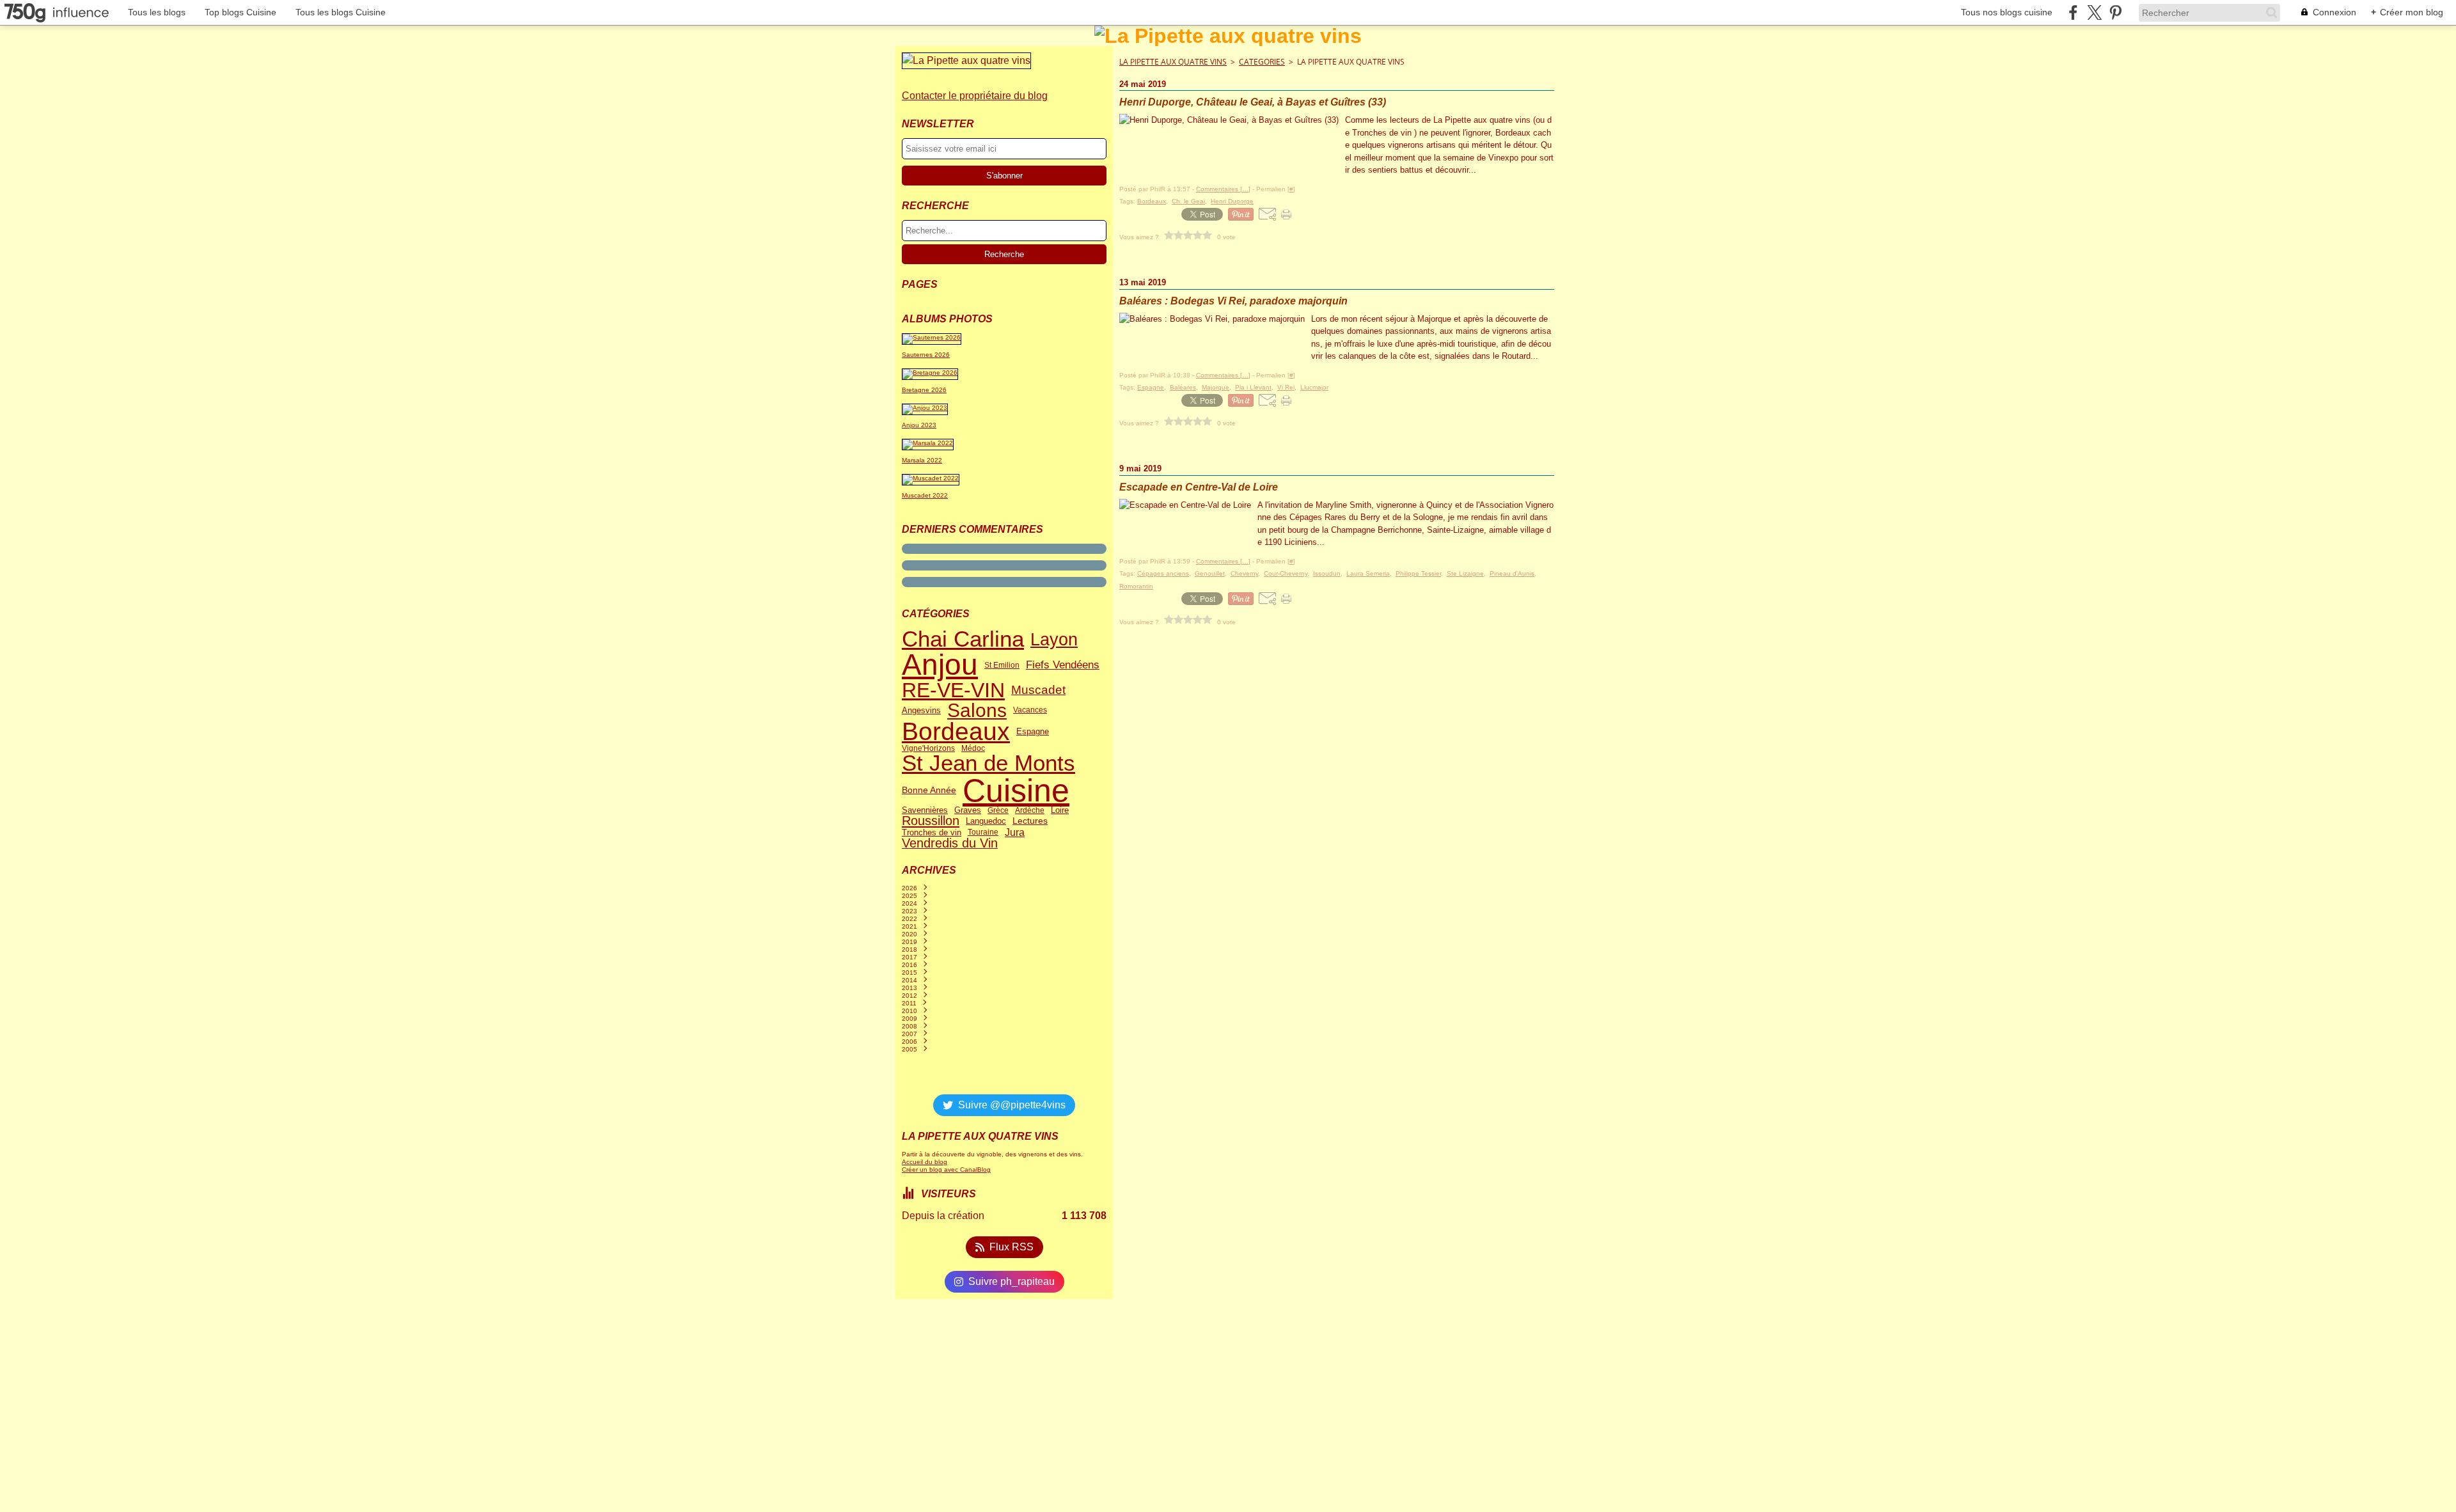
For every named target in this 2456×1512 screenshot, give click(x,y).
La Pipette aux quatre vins (1173, 62)
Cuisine (1016, 791)
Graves (968, 811)
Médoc (973, 748)
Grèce (998, 810)
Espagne (1033, 732)
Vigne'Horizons (928, 748)
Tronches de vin (932, 832)
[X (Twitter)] (2094, 12)
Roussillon (931, 821)
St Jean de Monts (988, 763)
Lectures (1030, 821)
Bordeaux (956, 732)
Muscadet (1038, 690)
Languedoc (986, 821)
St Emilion (1002, 665)
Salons (977, 711)
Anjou (940, 665)
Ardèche (1030, 810)
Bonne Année (929, 791)
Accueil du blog (925, 1162)
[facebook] (2073, 12)
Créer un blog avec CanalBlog (946, 1169)
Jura (1015, 833)
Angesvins (921, 710)
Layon (1054, 639)
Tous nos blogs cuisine (2007, 12)
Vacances (1030, 710)
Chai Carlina (963, 639)
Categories (1262, 62)
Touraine (983, 832)
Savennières (925, 811)
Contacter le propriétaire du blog (975, 96)
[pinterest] (2115, 12)
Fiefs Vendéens (1063, 665)
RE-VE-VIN (953, 690)
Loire (1060, 811)
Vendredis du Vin (950, 844)
